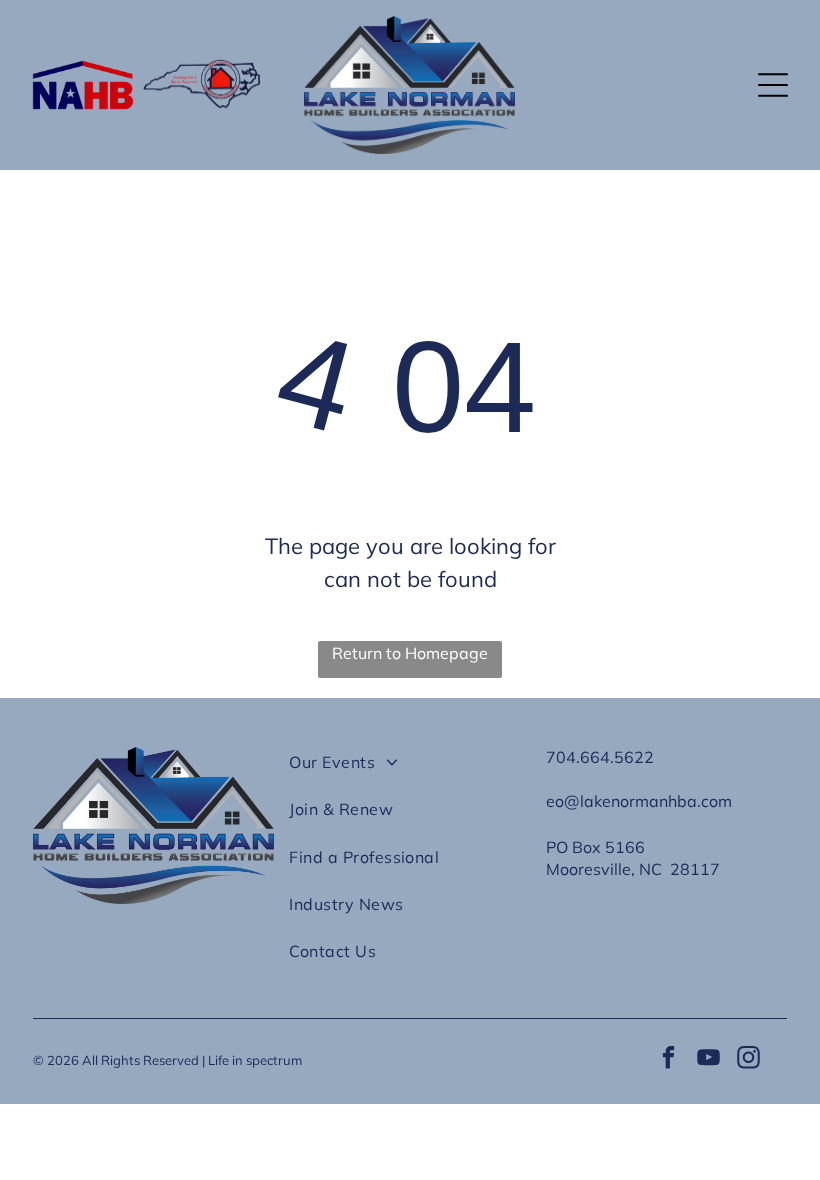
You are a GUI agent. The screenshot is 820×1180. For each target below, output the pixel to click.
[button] (773, 85)
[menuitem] (409, 770)
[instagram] (748, 1060)
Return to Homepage (410, 653)
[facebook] (668, 1060)
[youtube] (708, 1060)
